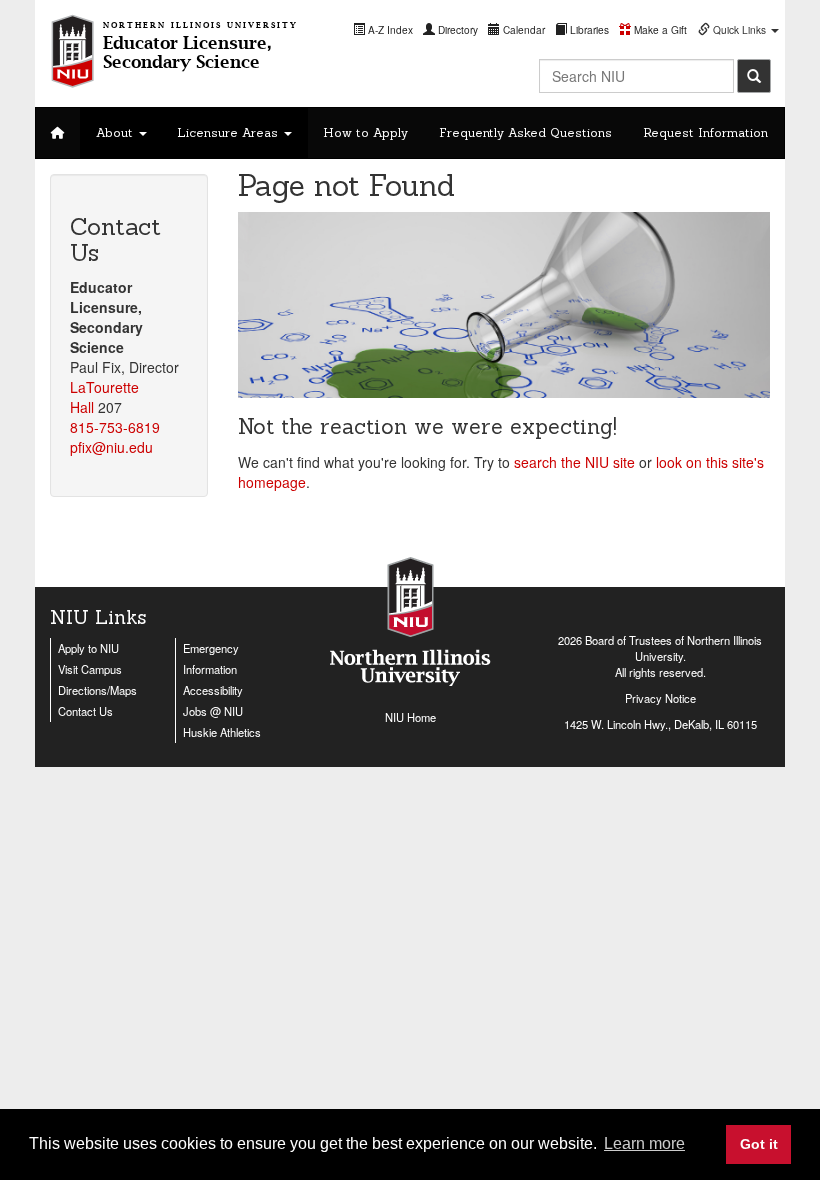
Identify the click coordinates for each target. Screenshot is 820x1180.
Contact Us (85, 711)
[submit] (754, 76)
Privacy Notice (660, 698)
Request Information (705, 132)
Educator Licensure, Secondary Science (200, 46)
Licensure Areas (229, 132)
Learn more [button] (644, 1143)
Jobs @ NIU (213, 711)
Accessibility (213, 690)
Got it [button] (759, 1144)
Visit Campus (90, 669)
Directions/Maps (97, 690)
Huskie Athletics (222, 732)
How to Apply (365, 132)
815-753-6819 (115, 427)
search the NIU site (574, 462)
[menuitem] (383, 29)
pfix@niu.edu (111, 447)
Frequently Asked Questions (525, 132)
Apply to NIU (88, 648)
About (116, 132)
